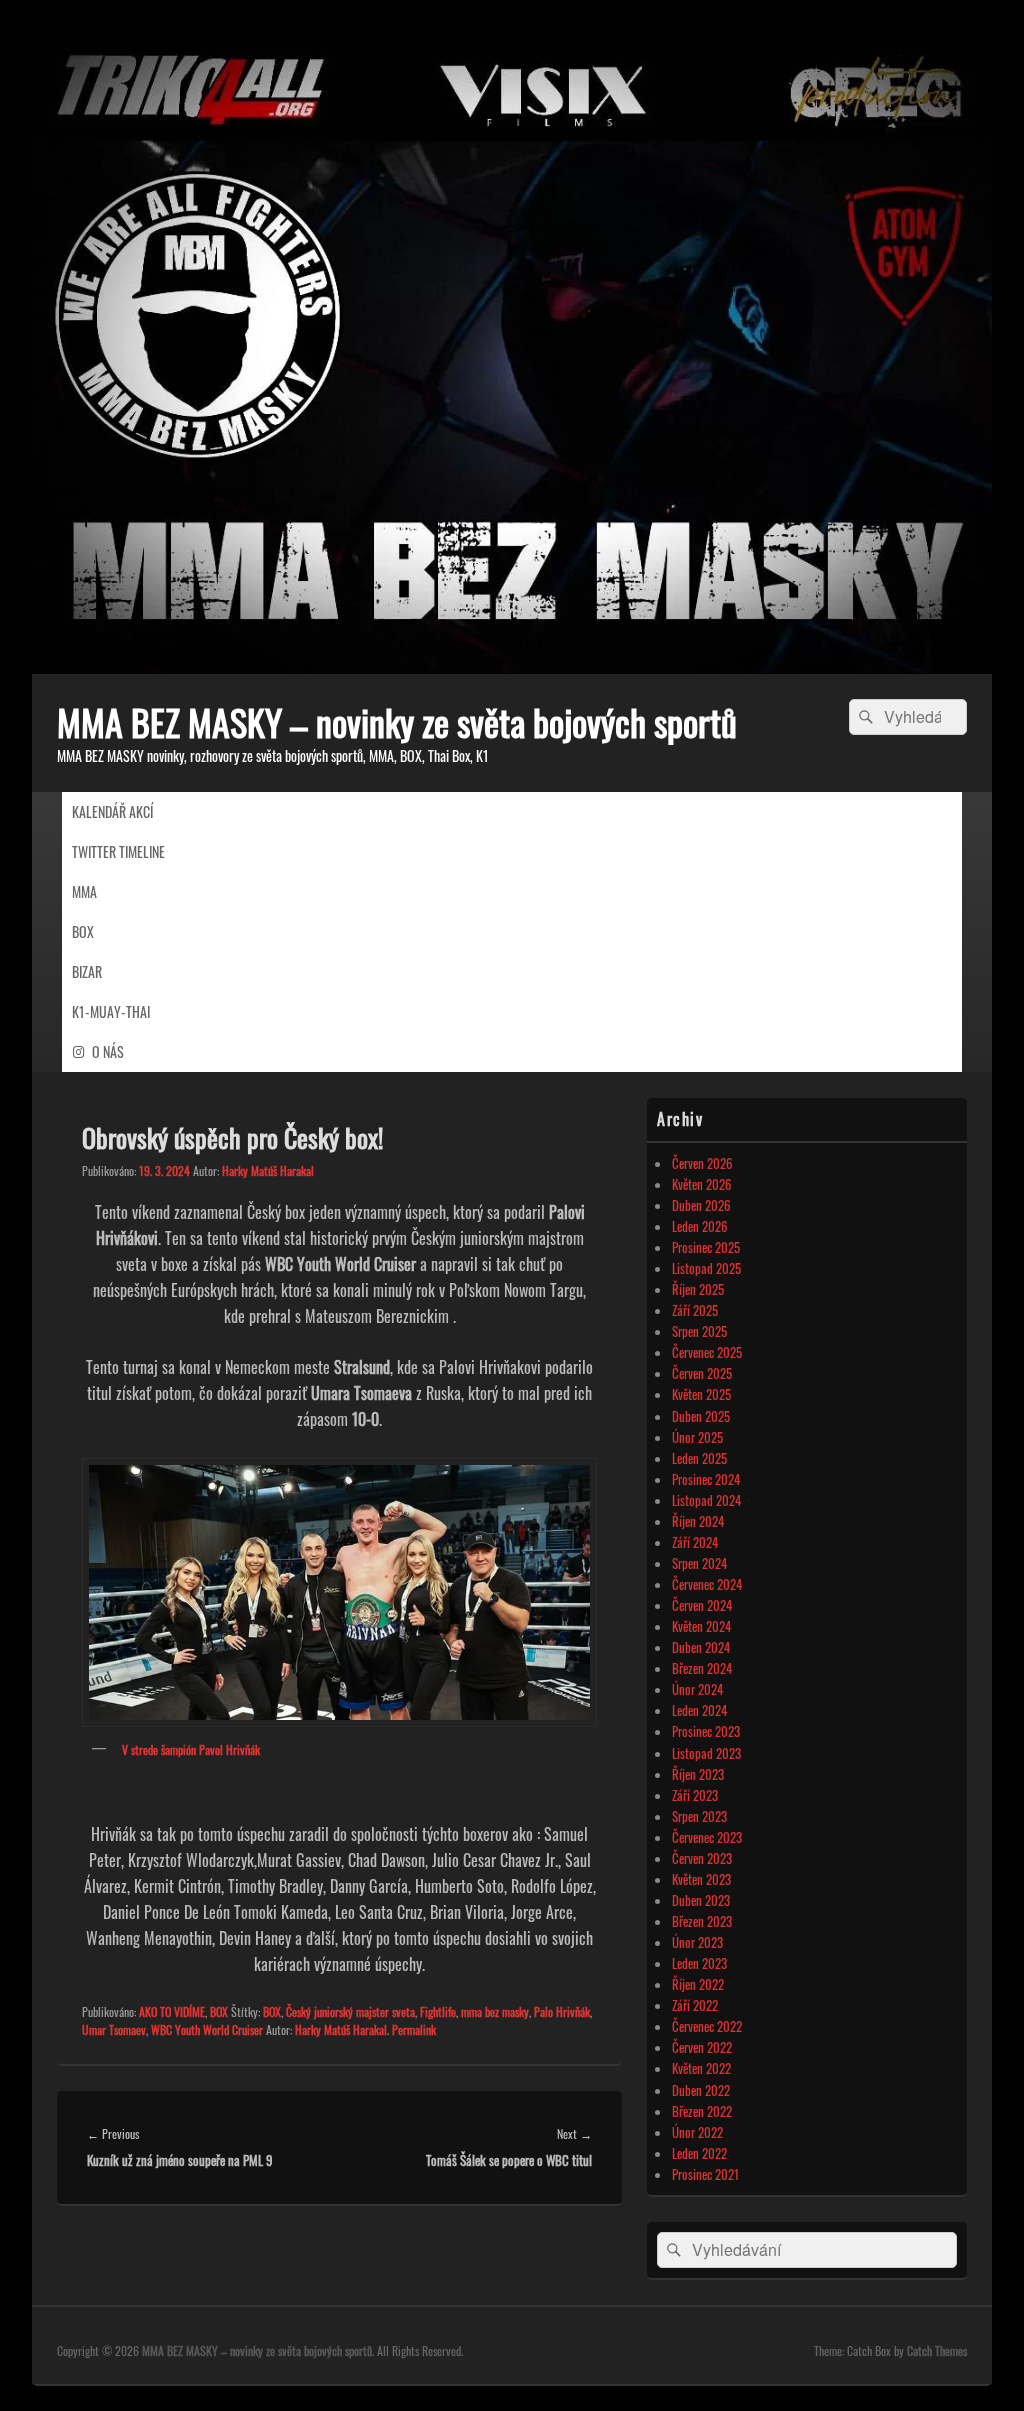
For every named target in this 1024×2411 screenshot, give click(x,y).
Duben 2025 (701, 1416)
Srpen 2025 (699, 1331)
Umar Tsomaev (114, 2080)
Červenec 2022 (707, 2026)
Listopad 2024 (706, 1500)
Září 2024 (695, 1542)
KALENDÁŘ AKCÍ (112, 811)
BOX (83, 931)
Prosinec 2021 (705, 2174)
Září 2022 (695, 2005)
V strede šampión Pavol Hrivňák (191, 1749)
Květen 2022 (701, 2068)
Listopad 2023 (706, 1753)
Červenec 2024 (707, 1584)
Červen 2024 (702, 1605)
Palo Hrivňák (562, 2062)
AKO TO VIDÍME (172, 2062)
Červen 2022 (702, 2047)
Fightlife (438, 2062)
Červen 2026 (702, 1163)
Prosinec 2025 (706, 1247)
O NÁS (108, 1051)
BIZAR (87, 971)
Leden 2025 (699, 1458)
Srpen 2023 (699, 1816)
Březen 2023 (702, 1921)
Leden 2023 (699, 1963)
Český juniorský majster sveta (350, 2062)
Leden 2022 (699, 2153)
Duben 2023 (701, 1900)
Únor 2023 (697, 1942)
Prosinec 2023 (706, 1731)
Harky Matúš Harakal (268, 1170)
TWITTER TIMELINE (118, 851)
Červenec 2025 (707, 1352)
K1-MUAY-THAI (111, 1011)
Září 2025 (695, 1310)
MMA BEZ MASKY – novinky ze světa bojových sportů (397, 721)
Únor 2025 (697, 1437)
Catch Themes (937, 2350)
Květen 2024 (701, 1626)
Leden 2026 (700, 1226)
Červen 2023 (702, 1858)
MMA (84, 891)
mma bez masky (495, 2062)
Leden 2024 (699, 1710)
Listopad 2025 (706, 1268)
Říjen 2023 (698, 1774)
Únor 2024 (697, 1689)
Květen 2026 (702, 1184)
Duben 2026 (701, 1205)
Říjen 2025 (698, 1289)
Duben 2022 (701, 2090)
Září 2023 (695, 1795)
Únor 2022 (697, 2132)
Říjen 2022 (698, 1984)
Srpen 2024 (699, 1563)
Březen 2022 (702, 2111)
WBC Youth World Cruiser (207, 2080)
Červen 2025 (702, 1373)
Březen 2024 (702, 1668)
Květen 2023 (701, 1879)
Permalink (414, 2080)
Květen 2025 (701, 1394)
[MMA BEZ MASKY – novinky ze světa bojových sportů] (512, 667)
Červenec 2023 (707, 1837)
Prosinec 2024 (706, 1479)
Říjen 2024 (698, 1521)
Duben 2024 (701, 1647)
